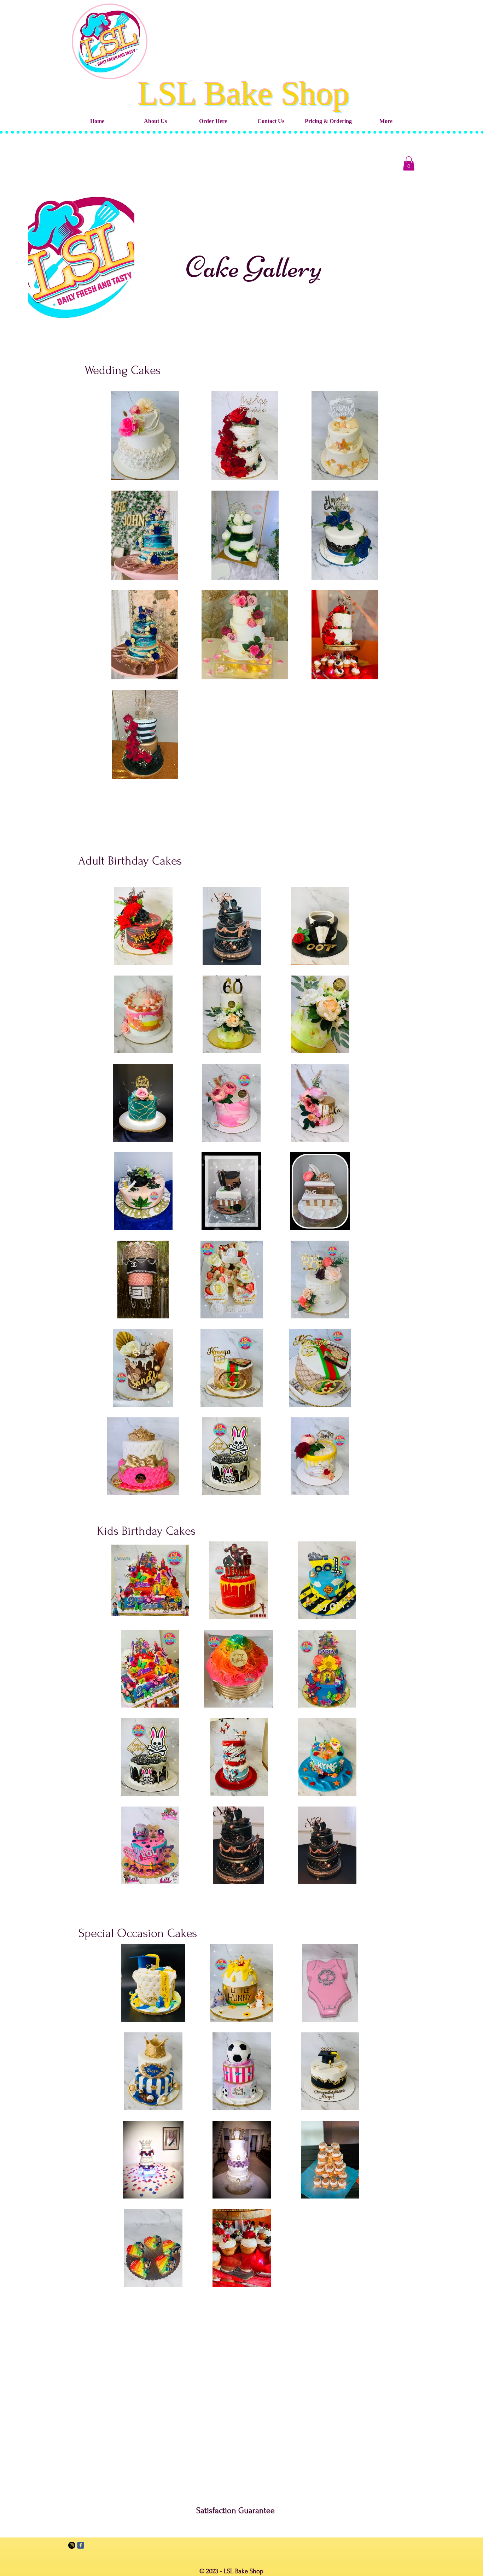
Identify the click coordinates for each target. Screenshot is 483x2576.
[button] (409, 163)
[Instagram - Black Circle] (72, 2545)
